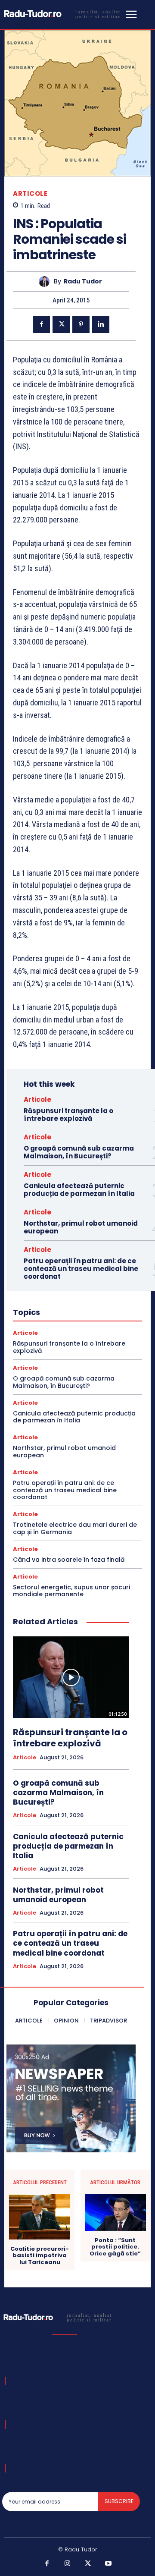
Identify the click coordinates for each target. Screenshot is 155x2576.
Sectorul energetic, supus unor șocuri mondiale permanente (71, 1591)
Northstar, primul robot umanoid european (81, 1227)
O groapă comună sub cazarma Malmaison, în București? (79, 1152)
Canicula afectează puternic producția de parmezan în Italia (79, 1190)
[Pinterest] (81, 324)
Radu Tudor (83, 282)
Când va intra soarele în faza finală (69, 1560)
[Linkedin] (101, 324)
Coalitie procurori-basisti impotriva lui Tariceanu (40, 2256)
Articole (30, 193)
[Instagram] (68, 2564)
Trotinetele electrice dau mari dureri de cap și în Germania (75, 1528)
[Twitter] (61, 324)
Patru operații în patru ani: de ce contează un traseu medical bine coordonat (81, 1269)
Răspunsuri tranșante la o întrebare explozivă (68, 1115)
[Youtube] (108, 2564)
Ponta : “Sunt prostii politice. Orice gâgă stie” (115, 2247)
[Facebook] (41, 324)
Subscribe (119, 2501)
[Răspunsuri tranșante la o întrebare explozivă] (71, 1677)
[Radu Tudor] (46, 282)
